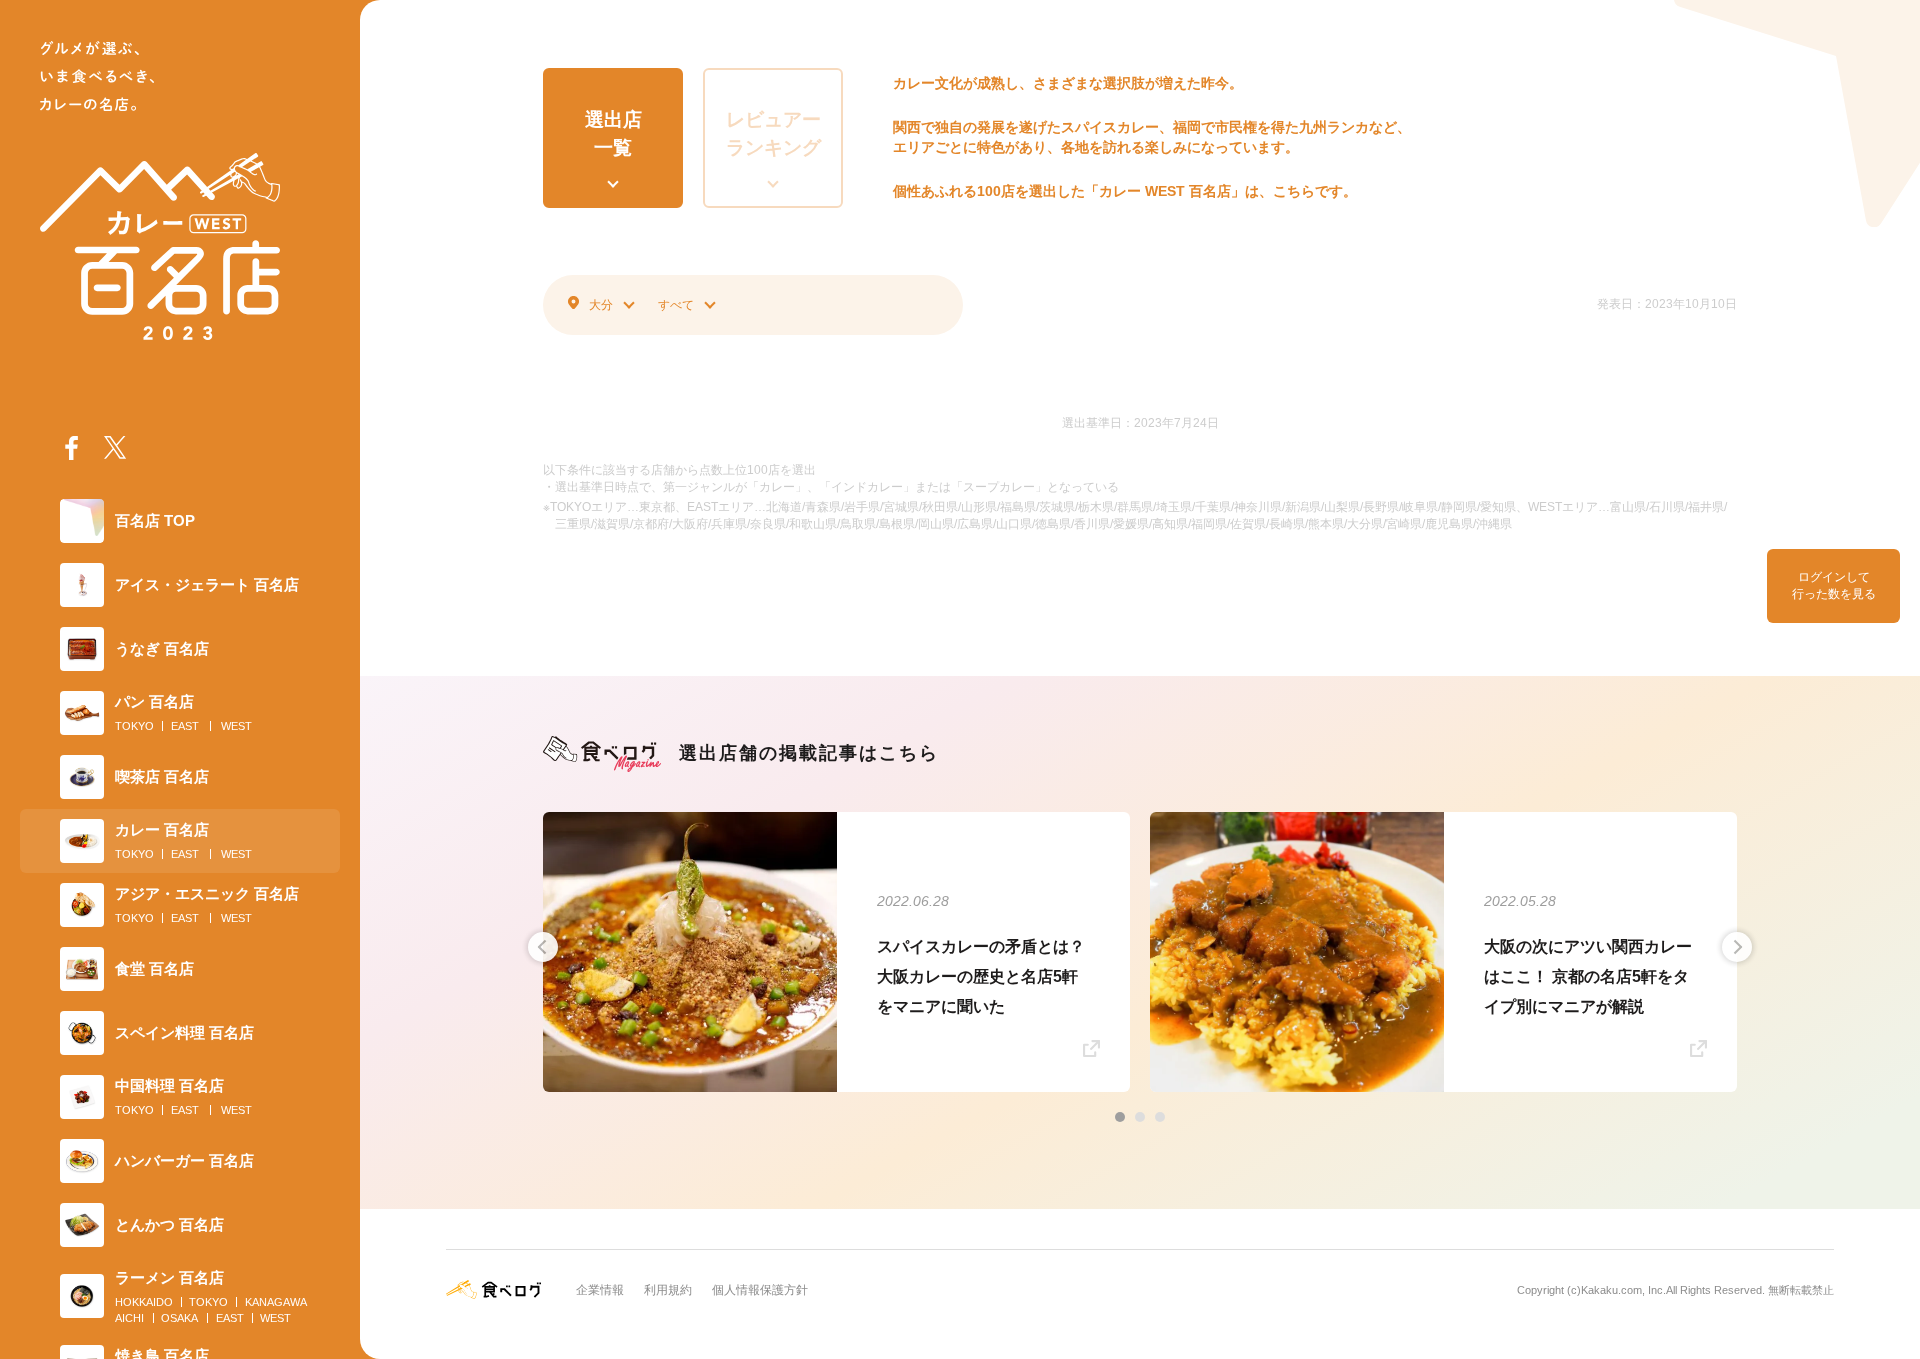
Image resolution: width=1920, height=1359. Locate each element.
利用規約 (668, 1290)
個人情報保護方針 (760, 1290)
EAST (185, 726)
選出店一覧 (613, 134)
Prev (543, 947)
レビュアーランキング (773, 134)
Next (1737, 947)
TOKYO (134, 726)
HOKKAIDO (144, 1302)
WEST (236, 726)
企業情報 (600, 1290)
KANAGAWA (276, 1302)
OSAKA (179, 1318)
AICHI (129, 1318)
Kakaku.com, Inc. (1623, 1290)
